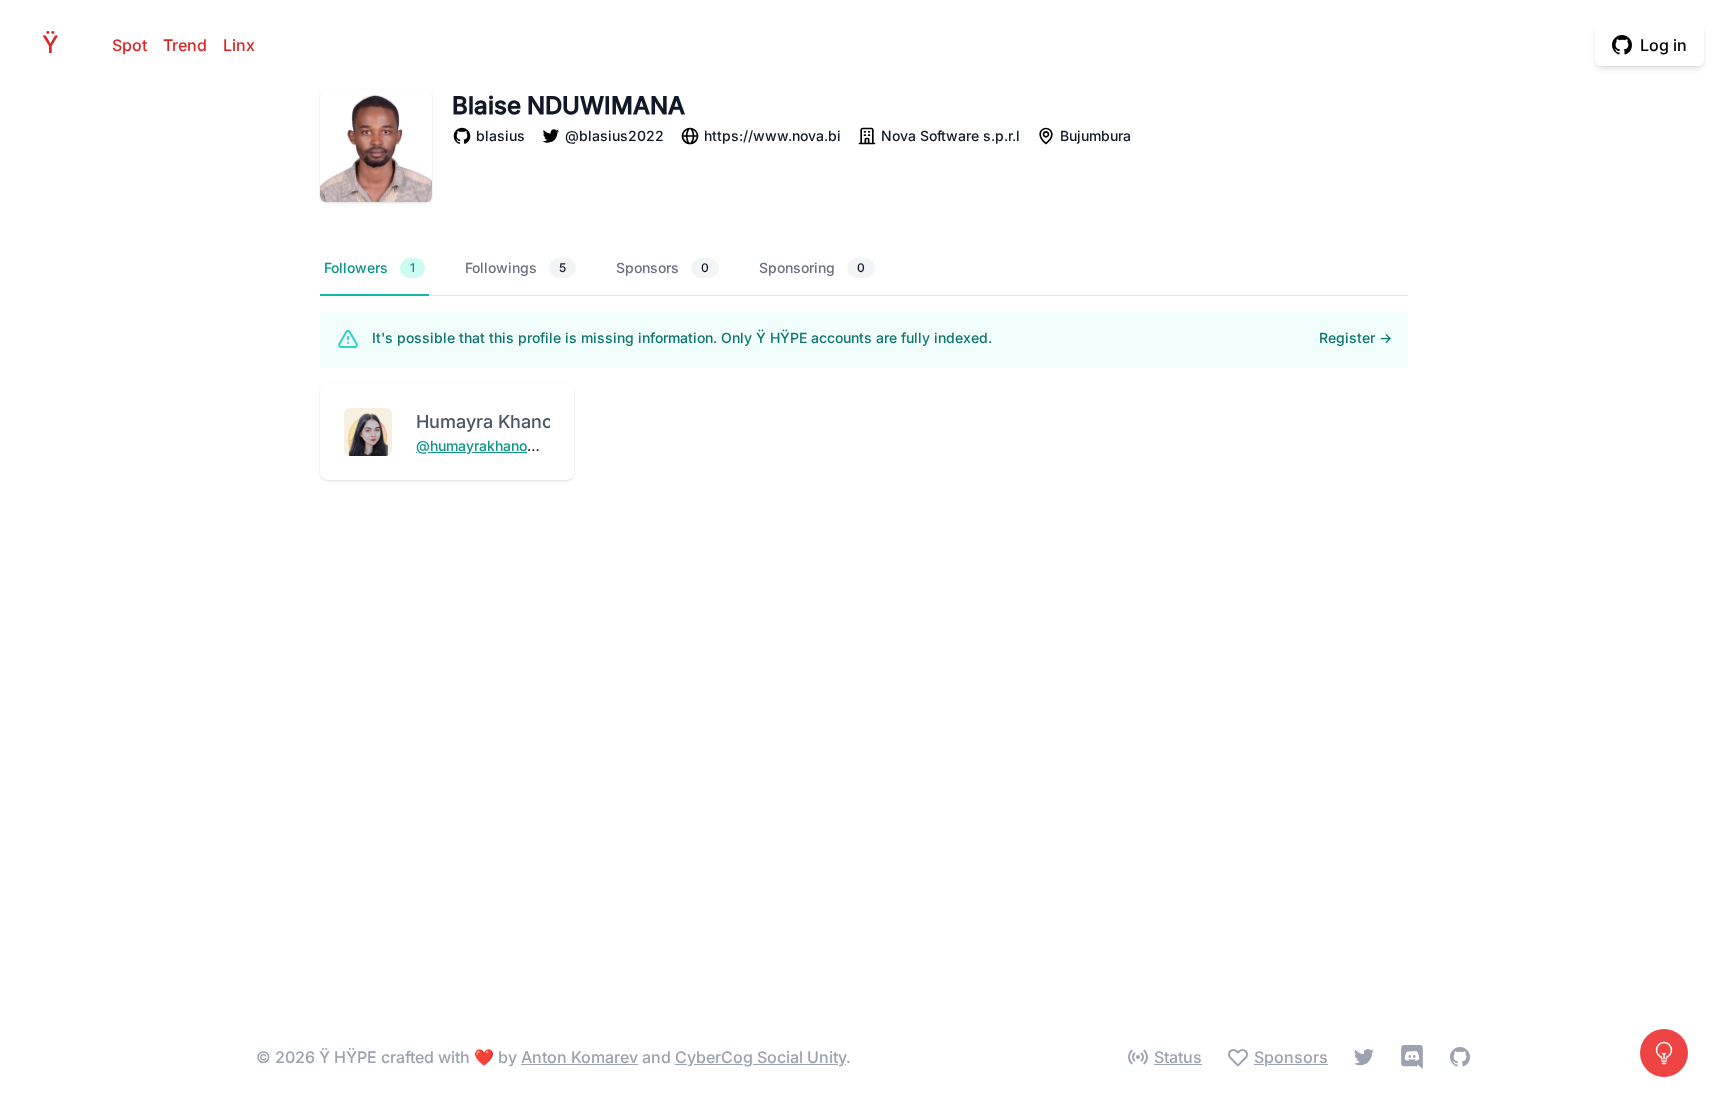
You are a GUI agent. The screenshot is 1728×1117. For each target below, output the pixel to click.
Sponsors (662, 267)
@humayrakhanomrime (492, 445)
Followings (515, 267)
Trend (185, 45)
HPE (56, 44)
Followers (369, 267)
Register (1355, 337)
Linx (239, 45)
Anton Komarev (579, 1057)
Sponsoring (812, 267)
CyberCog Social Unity (760, 1057)
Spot (129, 45)
